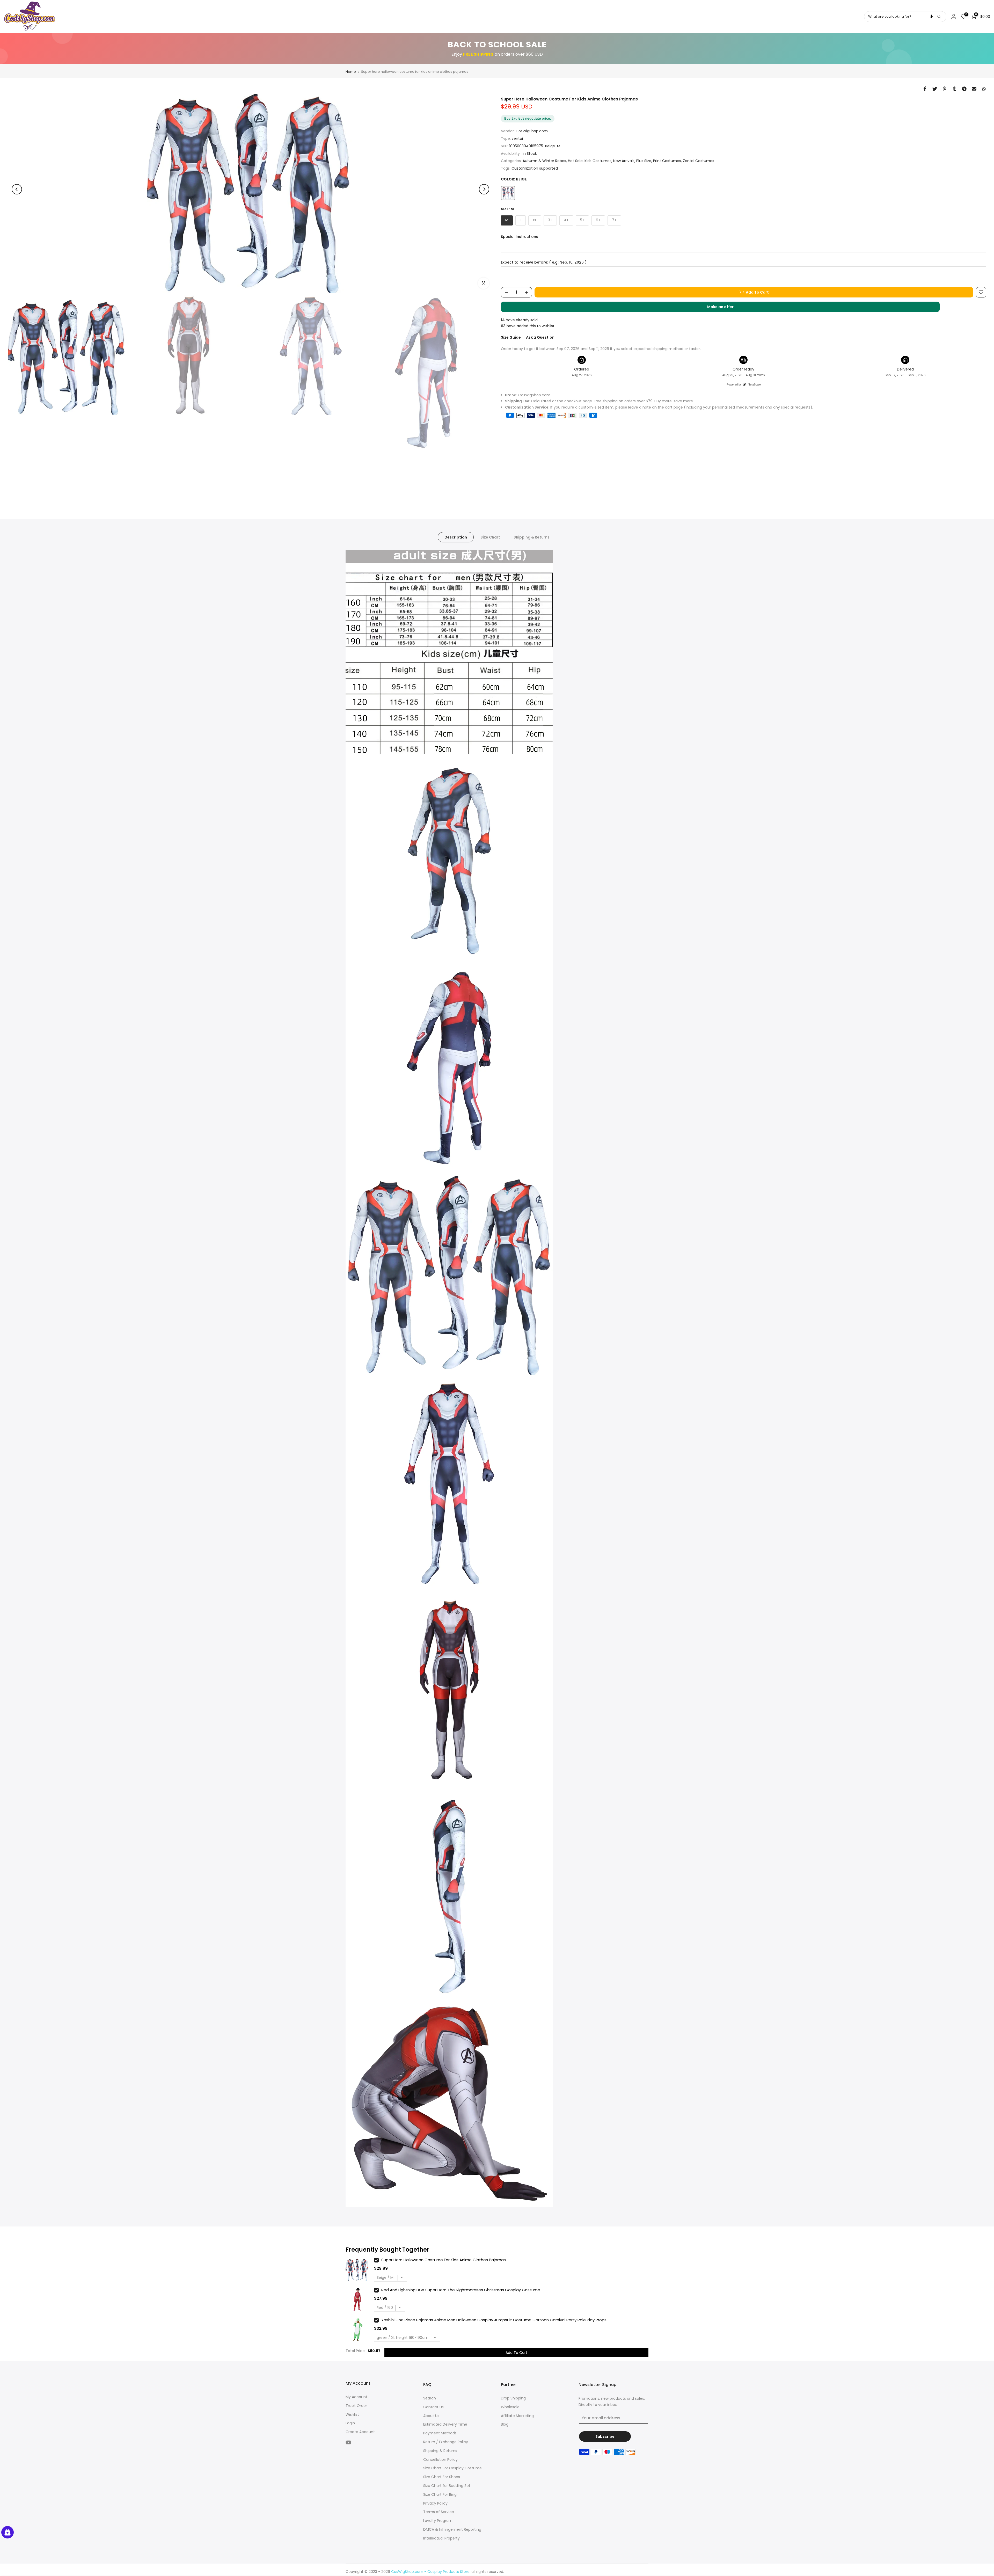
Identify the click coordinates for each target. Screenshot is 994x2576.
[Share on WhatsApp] (984, 89)
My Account (356, 2397)
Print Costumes (667, 161)
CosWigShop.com (532, 131)
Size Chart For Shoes (442, 2477)
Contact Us (433, 2407)
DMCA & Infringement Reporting (452, 2529)
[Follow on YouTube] (348, 2442)
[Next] (484, 189)
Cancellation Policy (440, 2459)
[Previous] (17, 189)
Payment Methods (440, 2433)
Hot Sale (575, 161)
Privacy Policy (435, 2503)
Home (351, 72)
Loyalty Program (438, 2521)
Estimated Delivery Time (445, 2424)
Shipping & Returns (532, 537)
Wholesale (510, 2407)
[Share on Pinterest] (945, 89)
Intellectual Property (441, 2538)
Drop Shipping (513, 2398)
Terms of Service (439, 2512)
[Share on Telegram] (964, 89)
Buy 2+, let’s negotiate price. (528, 118)
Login (350, 2423)
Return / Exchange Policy (446, 2442)
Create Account (360, 2432)
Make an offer (726, 308)
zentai (517, 139)
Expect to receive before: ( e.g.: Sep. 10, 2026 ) (544, 262)
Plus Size (644, 161)
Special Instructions (520, 237)
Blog (505, 2424)
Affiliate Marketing (517, 2416)
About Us (431, 2416)
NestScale (754, 384)
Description (456, 537)
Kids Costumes (598, 161)
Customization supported (535, 168)
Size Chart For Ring (440, 2494)
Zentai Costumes (699, 161)
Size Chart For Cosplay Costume (452, 2468)
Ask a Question (540, 337)
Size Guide (511, 337)
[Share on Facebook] (925, 89)
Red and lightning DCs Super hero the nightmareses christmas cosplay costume (461, 2290)
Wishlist (352, 2414)
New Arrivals (624, 161)
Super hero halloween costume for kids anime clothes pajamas (444, 2260)
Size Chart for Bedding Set (447, 2486)
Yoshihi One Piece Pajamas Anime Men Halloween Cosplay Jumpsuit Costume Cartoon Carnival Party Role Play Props (494, 2320)
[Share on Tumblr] (954, 89)
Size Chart (490, 537)
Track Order (356, 2406)
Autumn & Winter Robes (544, 161)
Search (430, 2398)
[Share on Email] (974, 89)
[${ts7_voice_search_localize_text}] (931, 17)
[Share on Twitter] (935, 89)
